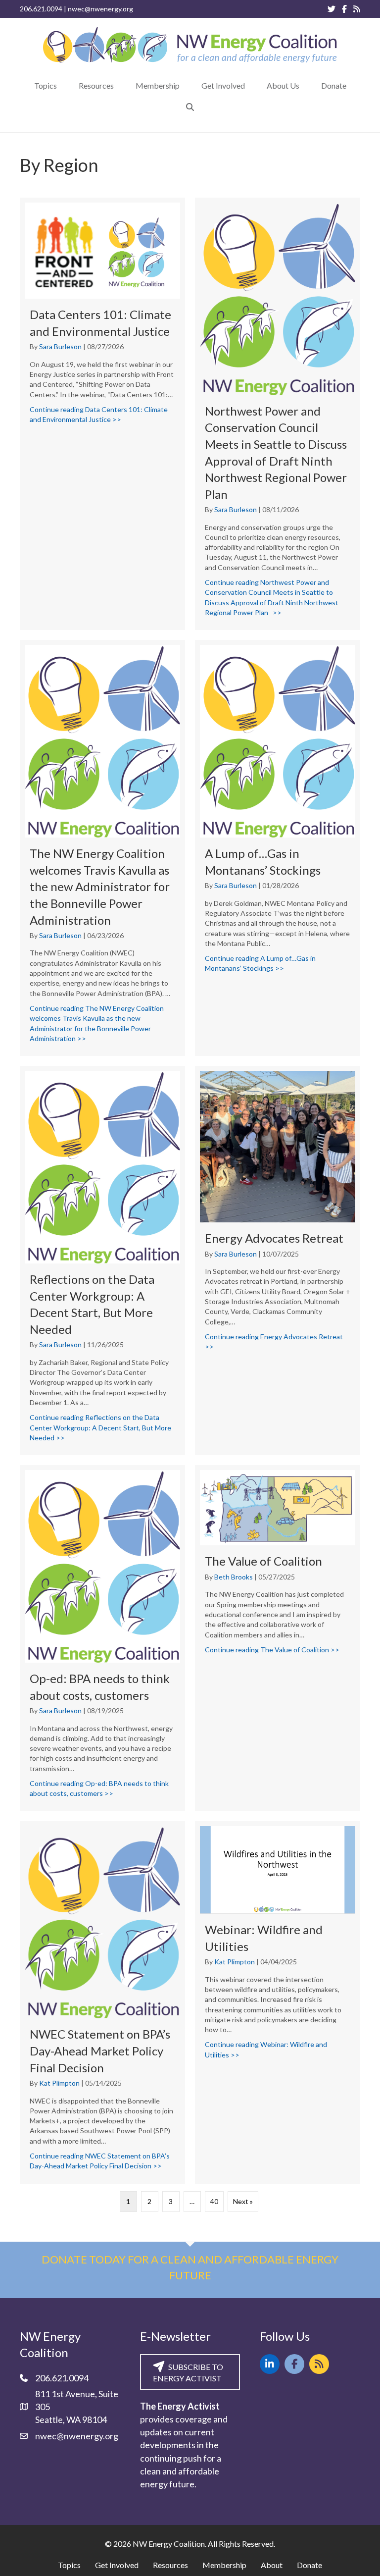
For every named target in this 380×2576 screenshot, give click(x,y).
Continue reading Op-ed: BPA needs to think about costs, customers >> (102, 1788)
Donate (309, 2565)
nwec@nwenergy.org (100, 9)
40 (214, 2201)
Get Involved (117, 2565)
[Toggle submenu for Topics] (64, 85)
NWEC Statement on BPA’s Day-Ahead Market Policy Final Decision (100, 2050)
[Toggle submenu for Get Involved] (252, 85)
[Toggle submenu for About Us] (306, 85)
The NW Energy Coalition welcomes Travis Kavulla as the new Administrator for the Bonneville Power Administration (100, 886)
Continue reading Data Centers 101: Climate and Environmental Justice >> (102, 414)
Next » (243, 2201)
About (272, 2565)
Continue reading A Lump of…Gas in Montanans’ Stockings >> (278, 963)
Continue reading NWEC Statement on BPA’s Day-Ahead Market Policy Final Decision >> (102, 2161)
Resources (170, 2565)
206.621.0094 (41, 9)
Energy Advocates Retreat (274, 1238)
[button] (190, 107)
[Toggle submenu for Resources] (121, 85)
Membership (224, 2565)
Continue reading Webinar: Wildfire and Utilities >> (278, 2049)
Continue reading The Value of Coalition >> (272, 1650)
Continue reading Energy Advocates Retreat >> (274, 1341)
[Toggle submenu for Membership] (187, 85)
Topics (69, 2565)
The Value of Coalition (263, 1561)
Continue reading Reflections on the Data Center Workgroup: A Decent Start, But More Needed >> (102, 1427)
